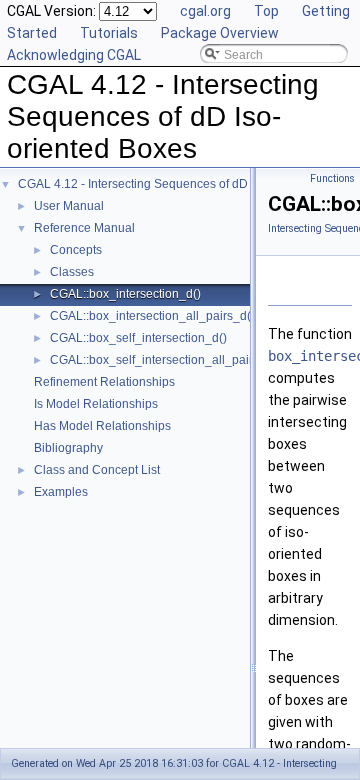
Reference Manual (84, 228)
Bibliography (68, 448)
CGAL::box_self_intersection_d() (138, 338)
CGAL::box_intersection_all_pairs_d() (152, 316)
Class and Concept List (97, 470)
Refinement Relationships (104, 382)
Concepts (76, 250)
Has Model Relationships (102, 426)
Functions (332, 178)
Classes (72, 272)
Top (266, 11)
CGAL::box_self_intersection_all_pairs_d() (165, 360)
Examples (61, 492)
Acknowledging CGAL (74, 55)
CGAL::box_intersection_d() (125, 294)
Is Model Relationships (96, 404)
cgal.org (205, 11)
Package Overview (220, 33)
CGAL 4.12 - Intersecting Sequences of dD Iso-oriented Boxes (185, 184)
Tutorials (109, 33)
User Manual (69, 206)
